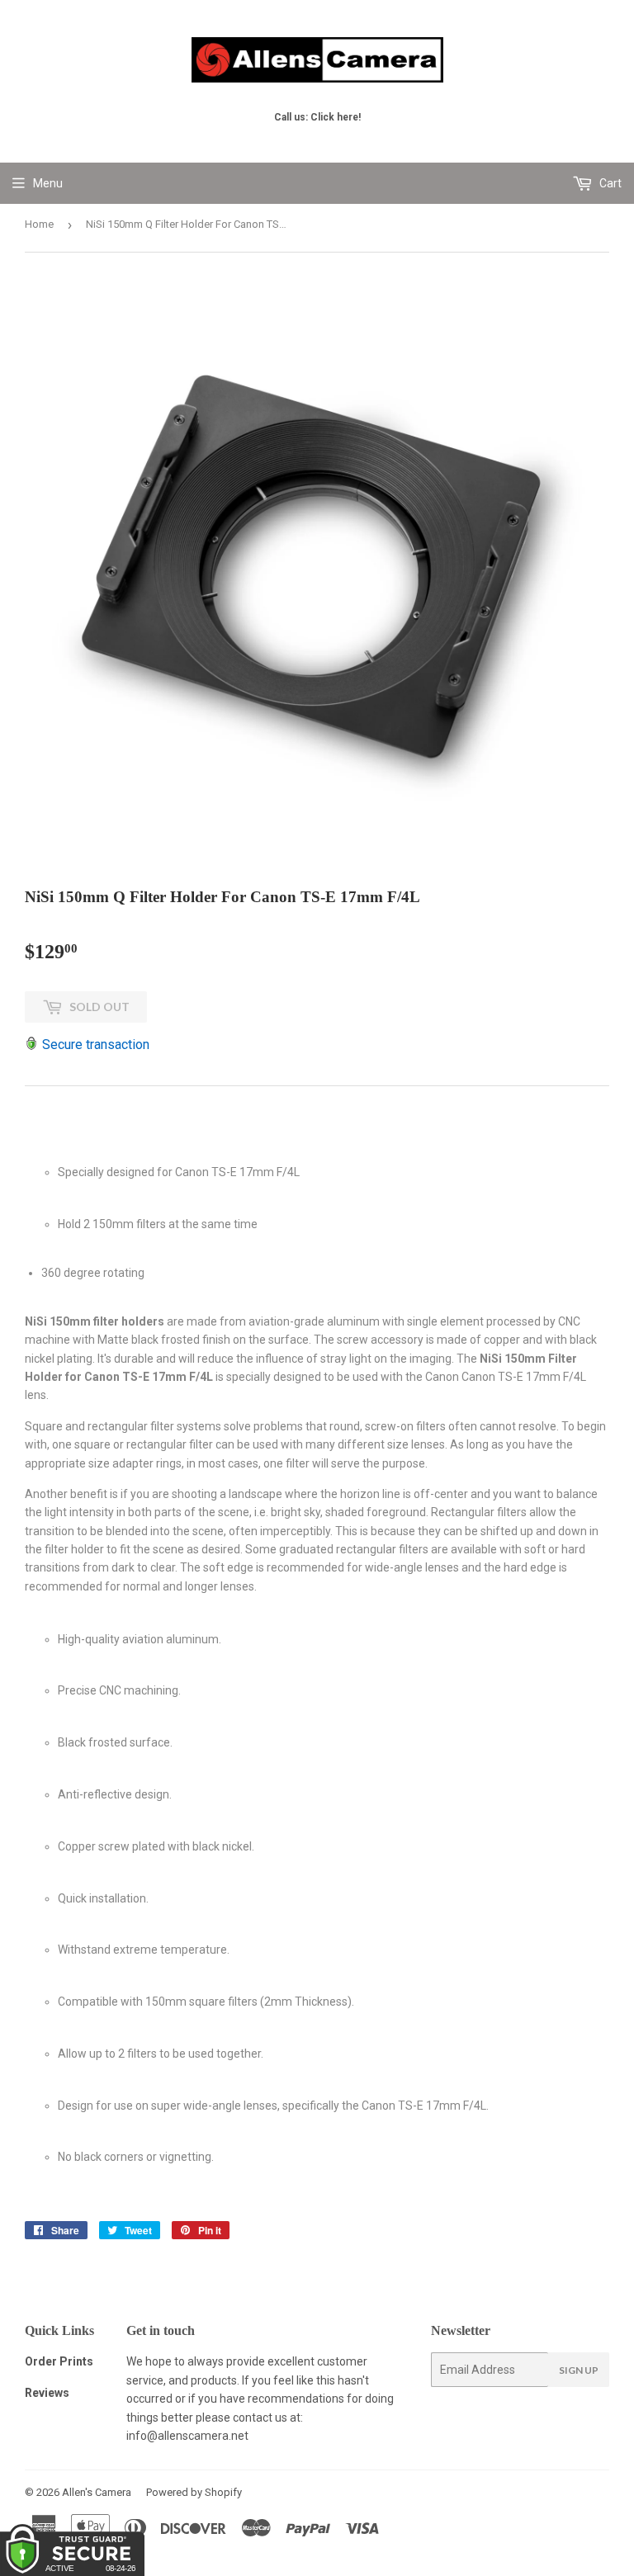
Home (39, 224)
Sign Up (579, 2370)
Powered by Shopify (194, 2492)
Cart (609, 183)
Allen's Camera (97, 2492)
